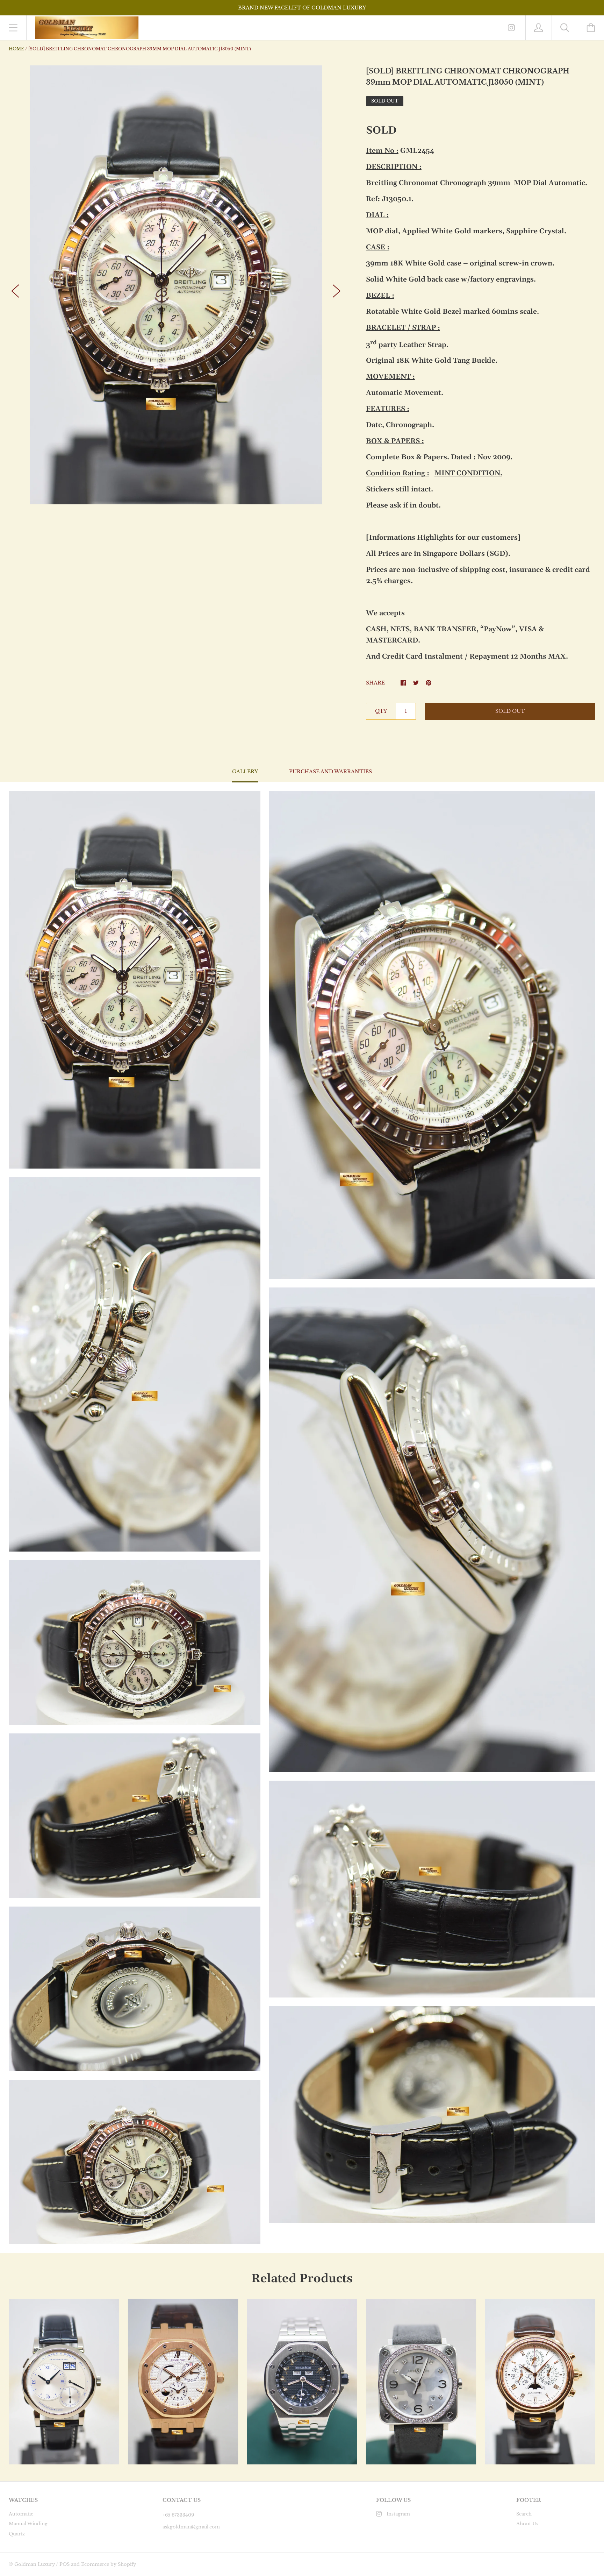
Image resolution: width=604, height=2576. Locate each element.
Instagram (398, 2514)
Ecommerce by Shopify (109, 2564)
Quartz (17, 2534)
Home (16, 49)
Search (524, 2514)
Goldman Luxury (35, 2564)
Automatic (21, 2514)
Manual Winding (28, 2524)
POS (64, 2564)
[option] (176, 285)
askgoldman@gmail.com (191, 2527)
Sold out (510, 711)
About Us (527, 2524)
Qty (381, 711)
